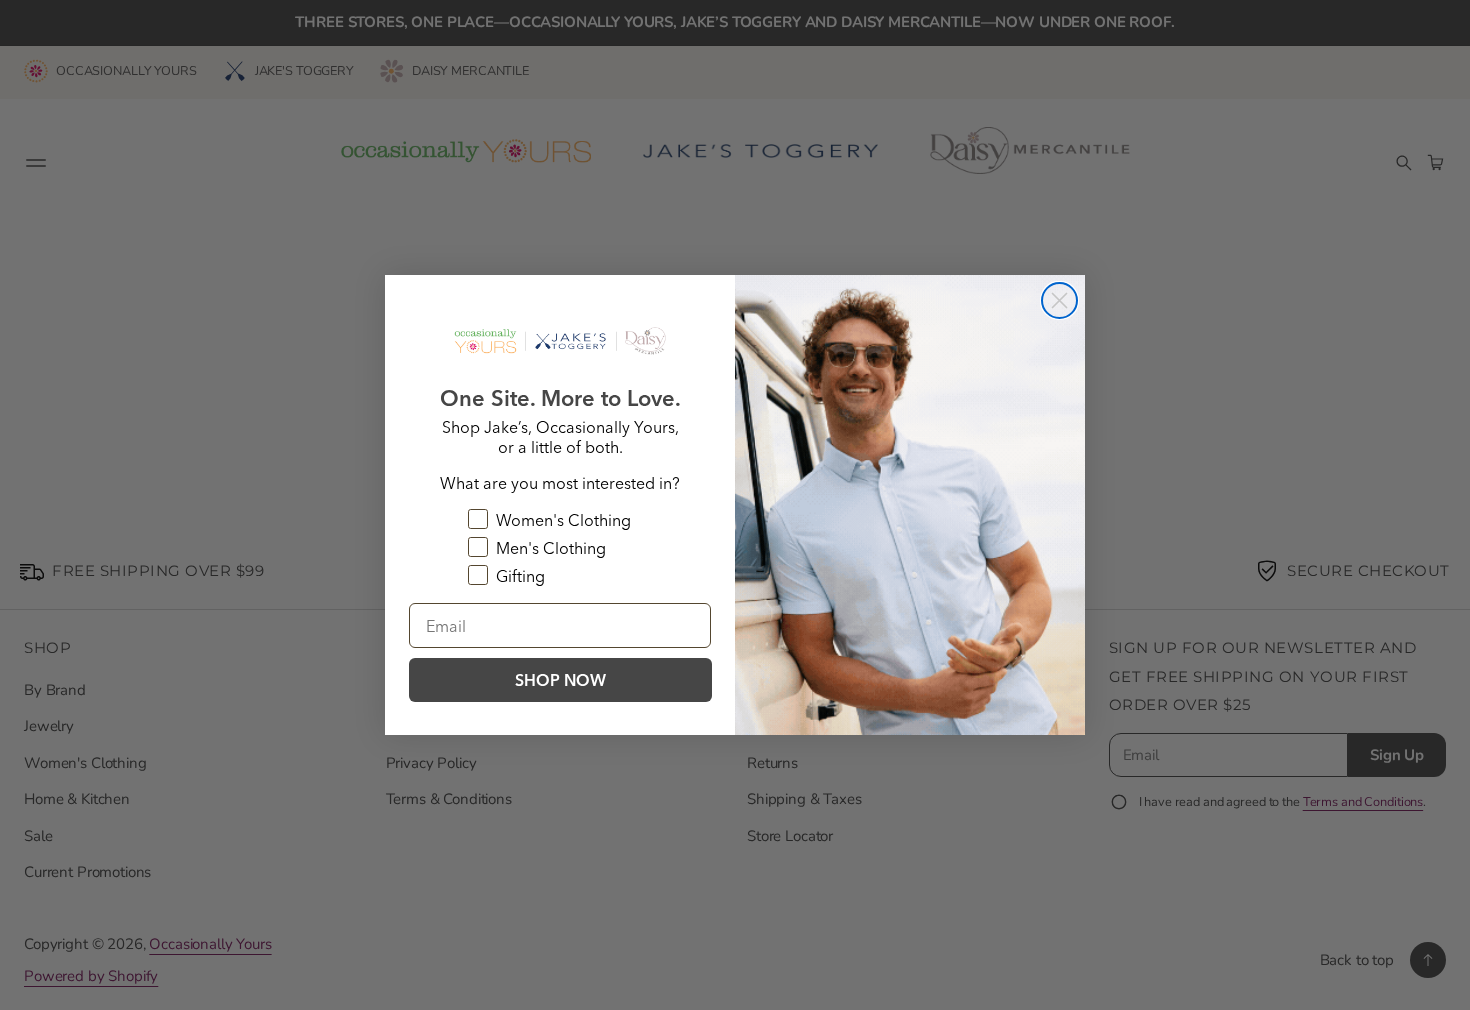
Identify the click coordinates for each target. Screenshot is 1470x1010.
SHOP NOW (560, 680)
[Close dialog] (1059, 300)
